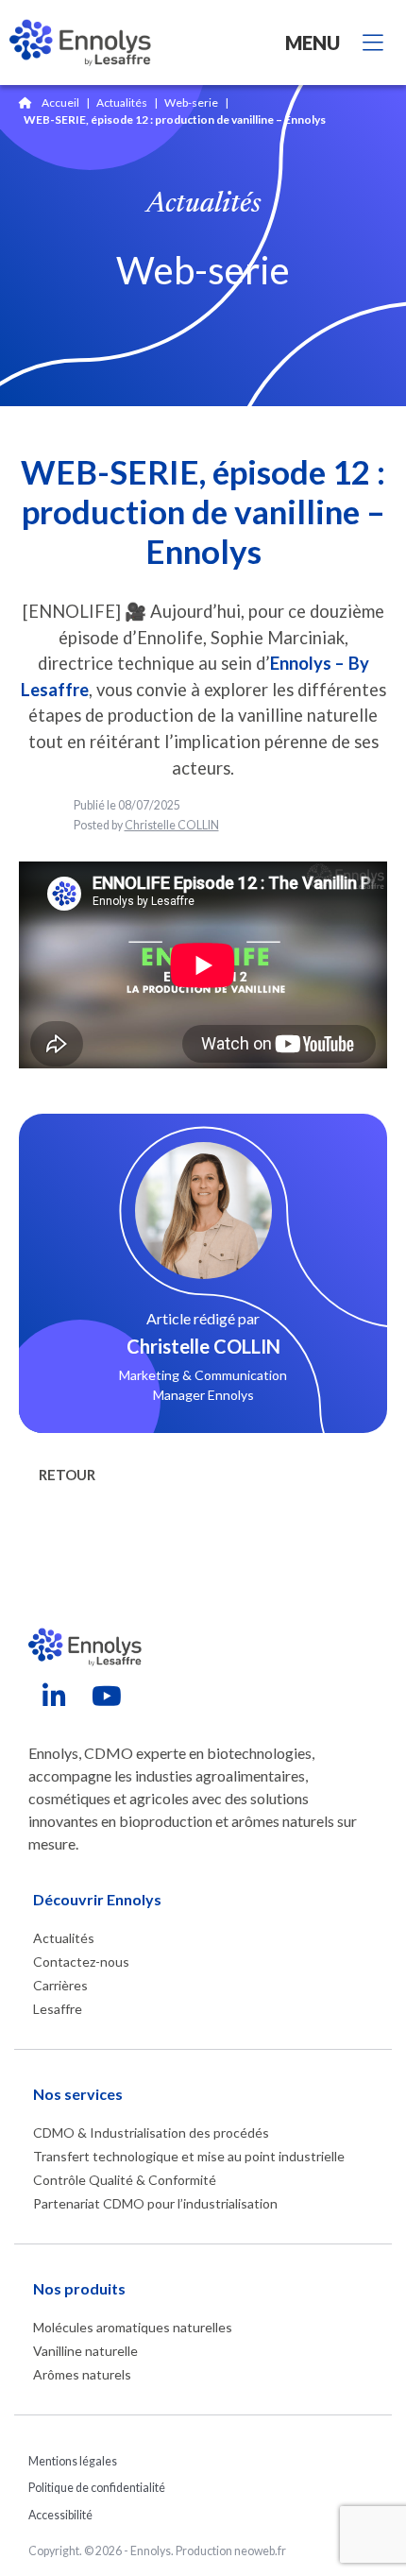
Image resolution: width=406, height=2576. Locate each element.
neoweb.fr (260, 2551)
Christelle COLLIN (172, 825)
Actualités (122, 102)
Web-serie (191, 102)
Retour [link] (67, 1475)
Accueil (60, 102)
